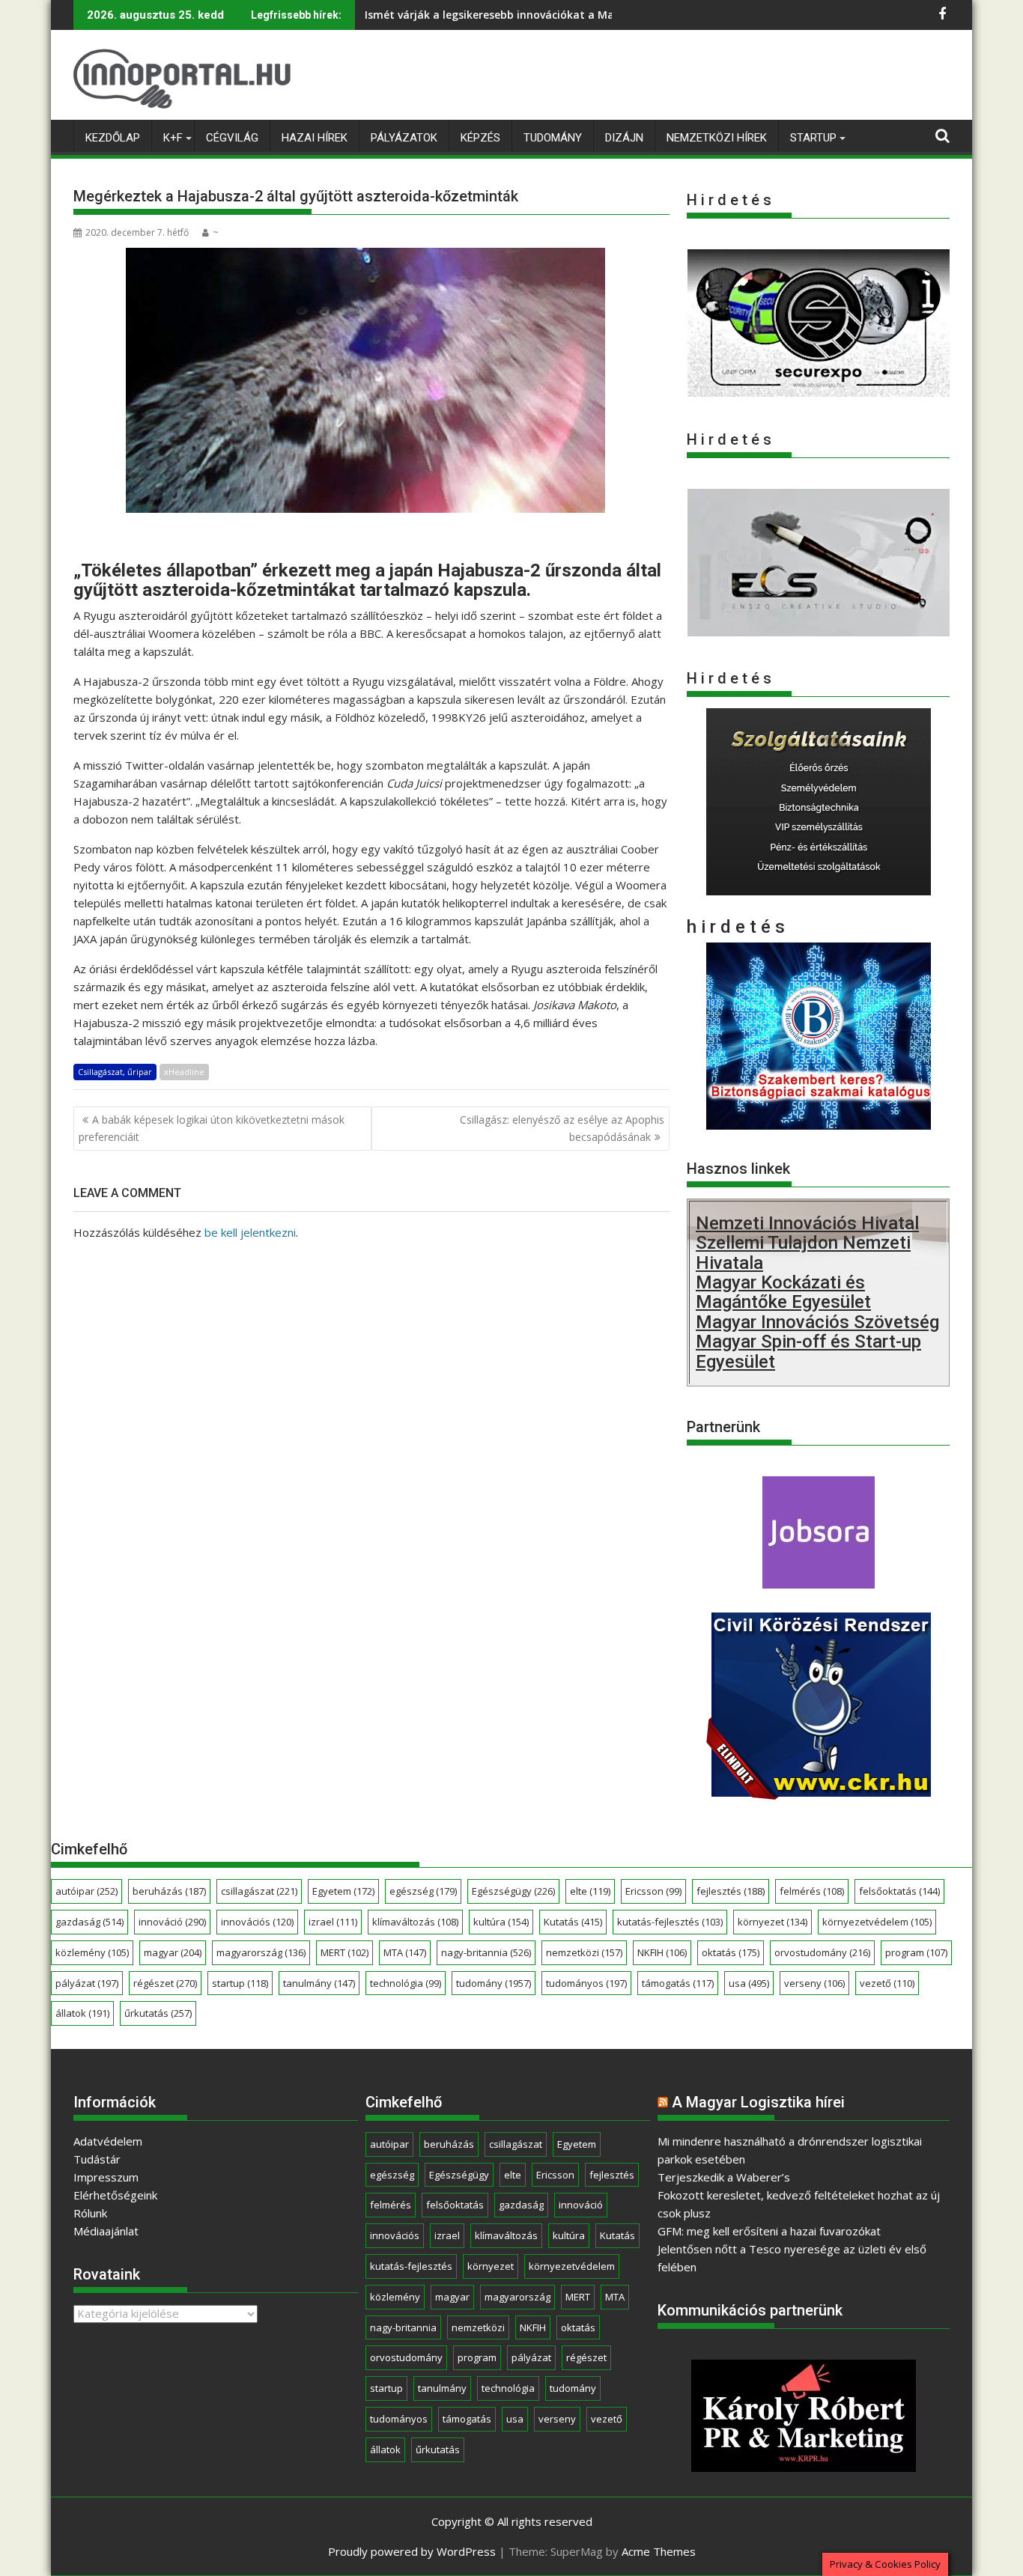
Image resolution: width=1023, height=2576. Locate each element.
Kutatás (573, 1922)
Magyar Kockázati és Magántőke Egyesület (783, 1292)
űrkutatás (158, 2013)
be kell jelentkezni (250, 1232)
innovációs (257, 1922)
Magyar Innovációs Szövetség (817, 1322)
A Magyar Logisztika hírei (758, 2102)
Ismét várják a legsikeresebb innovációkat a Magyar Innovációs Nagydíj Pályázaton (584, 15)
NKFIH (662, 1952)
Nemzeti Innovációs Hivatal (807, 1223)
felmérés (812, 1891)
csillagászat (259, 1891)
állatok (82, 2013)
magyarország (261, 1952)
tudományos (586, 1983)
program (916, 1952)
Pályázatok (404, 138)
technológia (406, 1983)
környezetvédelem (877, 1922)
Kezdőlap (113, 138)
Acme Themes (659, 2551)
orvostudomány (822, 1952)
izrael (333, 1922)
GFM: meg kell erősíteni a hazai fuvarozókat (769, 2231)
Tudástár (97, 2159)
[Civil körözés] (819, 1794)
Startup (813, 138)
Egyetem (343, 1891)
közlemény (92, 1952)
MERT (344, 1952)
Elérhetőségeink (115, 2195)
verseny (814, 1983)
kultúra (501, 1922)
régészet (165, 1983)
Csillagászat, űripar (115, 1072)
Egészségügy (513, 1891)
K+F (173, 138)
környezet (772, 1922)
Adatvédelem (108, 2141)
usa (749, 1983)
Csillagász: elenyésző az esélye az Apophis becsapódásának (562, 1128)
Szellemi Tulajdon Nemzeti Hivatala (803, 1252)
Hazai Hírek (315, 138)
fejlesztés (731, 1891)
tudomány (494, 1983)
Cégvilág (232, 138)
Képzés (480, 138)
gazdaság (89, 1922)
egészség (423, 1891)
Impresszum (106, 2177)
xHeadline (184, 1072)
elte (590, 1891)
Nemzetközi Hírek (717, 138)
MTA (405, 1952)
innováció (172, 1922)
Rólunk (90, 2213)
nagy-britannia (486, 1952)
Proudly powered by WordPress (412, 2551)
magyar (173, 1952)
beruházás (169, 1891)
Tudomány (553, 138)
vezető (887, 1983)
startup (240, 1983)
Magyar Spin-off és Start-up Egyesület (808, 1351)
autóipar (86, 1891)
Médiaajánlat (106, 2231)
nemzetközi (584, 1952)
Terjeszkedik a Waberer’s (724, 2177)
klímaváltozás (415, 1922)
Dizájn (624, 138)
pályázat (87, 1983)
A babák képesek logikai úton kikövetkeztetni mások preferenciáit (212, 1128)
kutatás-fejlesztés (670, 1922)
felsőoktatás (899, 1891)
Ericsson (653, 1891)
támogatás (678, 1983)
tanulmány (319, 1983)
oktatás (731, 1952)
